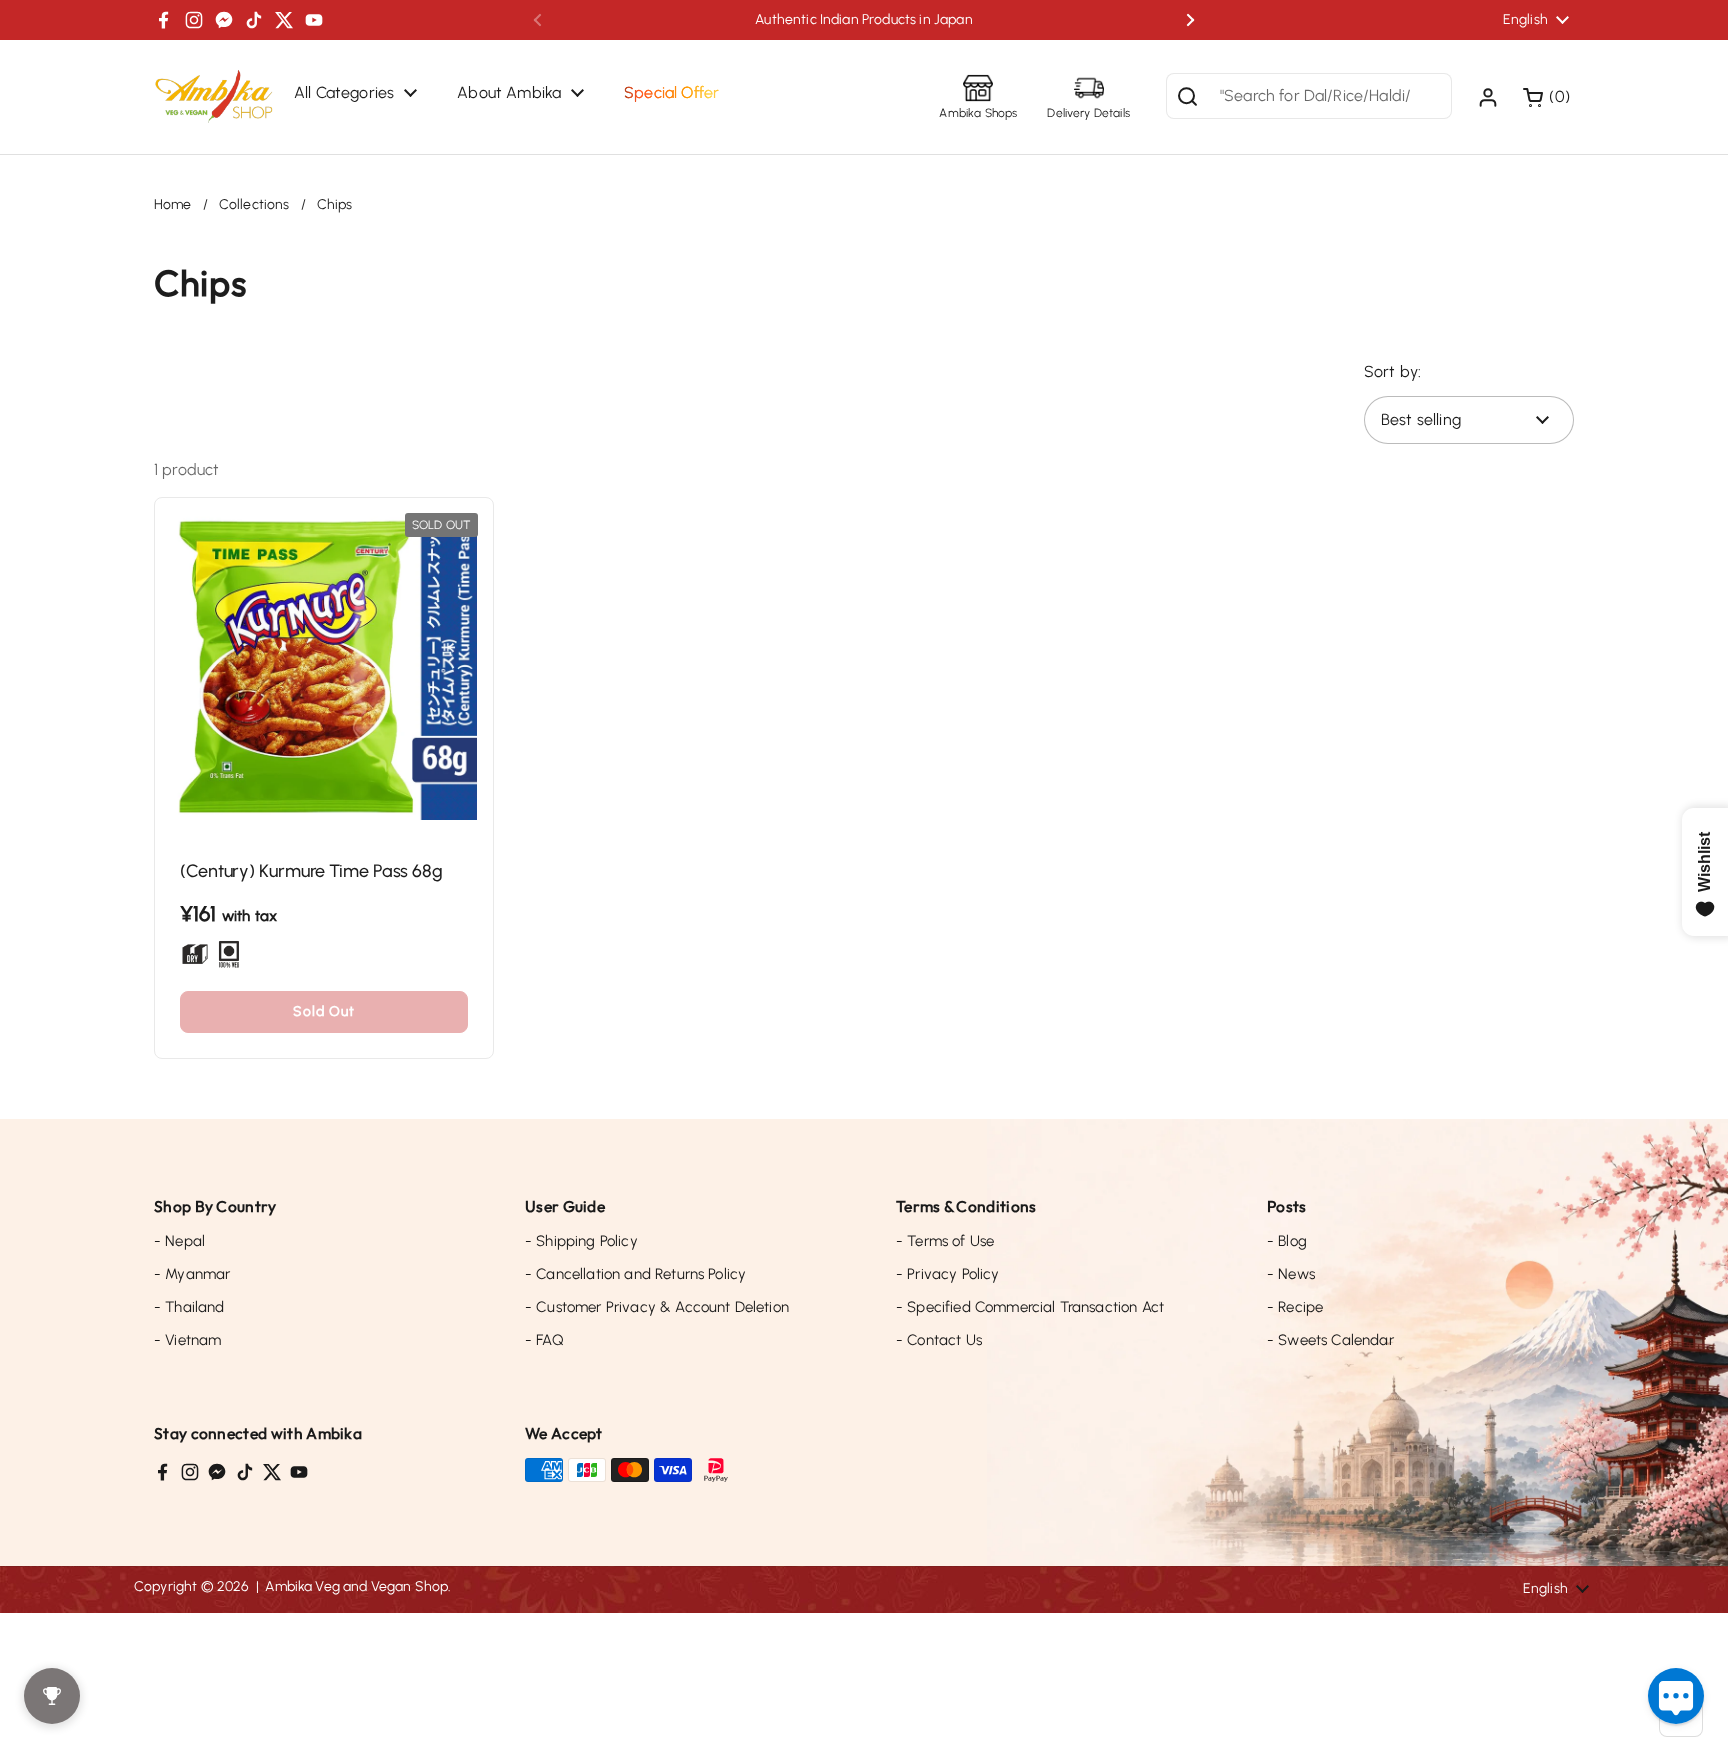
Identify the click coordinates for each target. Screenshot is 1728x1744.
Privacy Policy (948, 1274)
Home (173, 204)
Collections (254, 204)
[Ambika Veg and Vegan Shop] (214, 97)
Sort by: (1392, 371)
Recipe (1295, 1307)
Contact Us (939, 1340)
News (1291, 1274)
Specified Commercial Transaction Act (1030, 1307)
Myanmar (192, 1274)
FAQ (544, 1340)
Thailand (189, 1307)
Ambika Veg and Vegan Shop (356, 1586)
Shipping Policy (581, 1241)
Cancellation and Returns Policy (635, 1274)
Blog (1287, 1241)
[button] (1548, 97)
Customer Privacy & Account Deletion (657, 1307)
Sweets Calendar (1330, 1340)
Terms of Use (945, 1241)
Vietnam (187, 1340)
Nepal (179, 1241)
